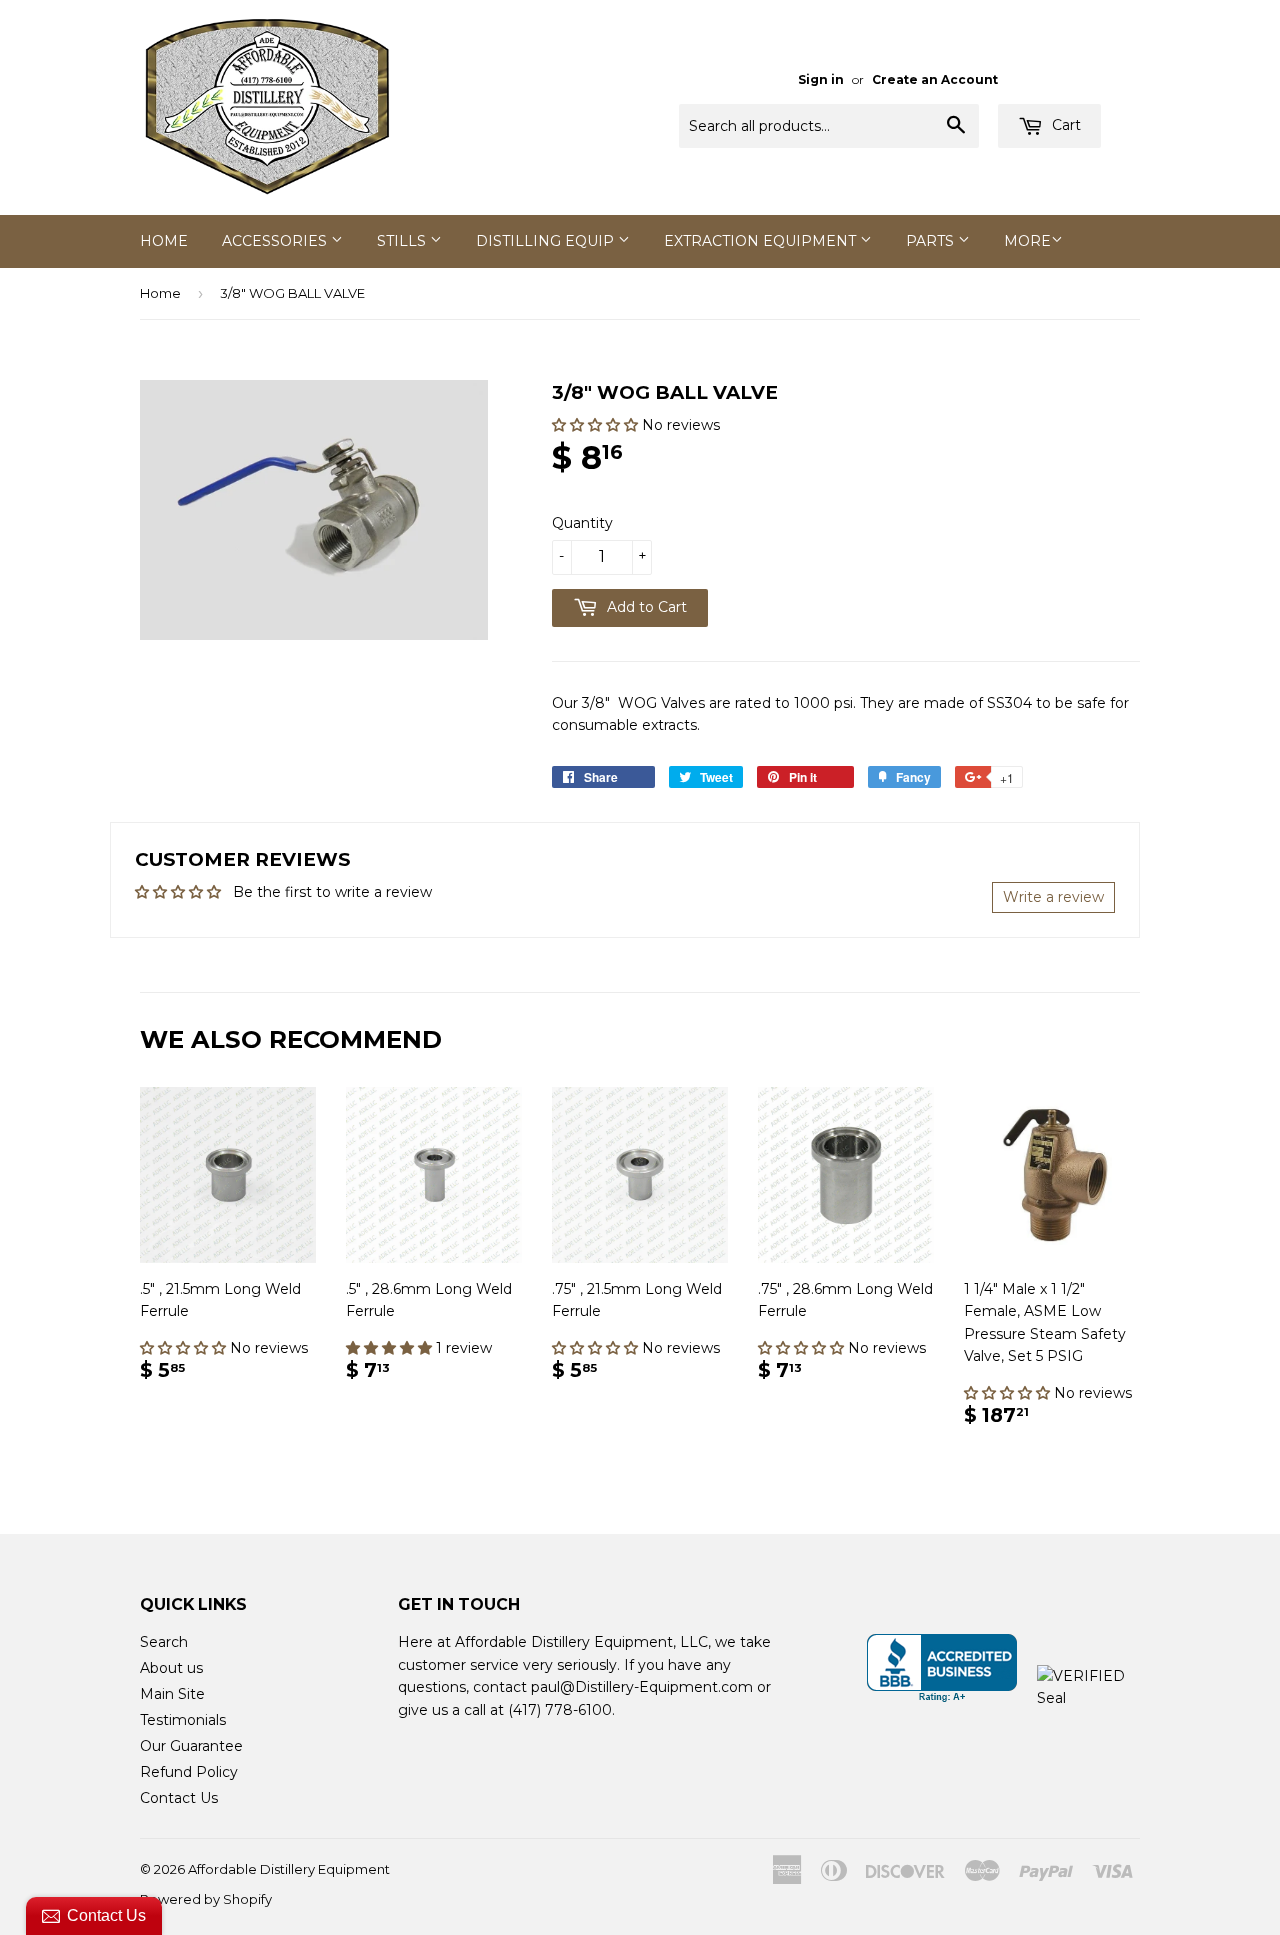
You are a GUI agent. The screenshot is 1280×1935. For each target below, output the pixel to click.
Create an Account (935, 79)
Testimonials (183, 1720)
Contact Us (179, 1798)
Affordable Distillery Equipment (289, 1869)
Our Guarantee (191, 1746)
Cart (1064, 125)
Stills (403, 241)
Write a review (1053, 897)
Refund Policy (189, 1772)
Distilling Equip (547, 241)
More (1027, 241)
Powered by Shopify (206, 1899)
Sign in (821, 79)
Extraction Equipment (762, 241)
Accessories (276, 241)
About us (171, 1668)
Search (164, 1642)
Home (164, 241)
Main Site (172, 1694)
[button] (597, 425)
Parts (932, 241)
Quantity (582, 523)
